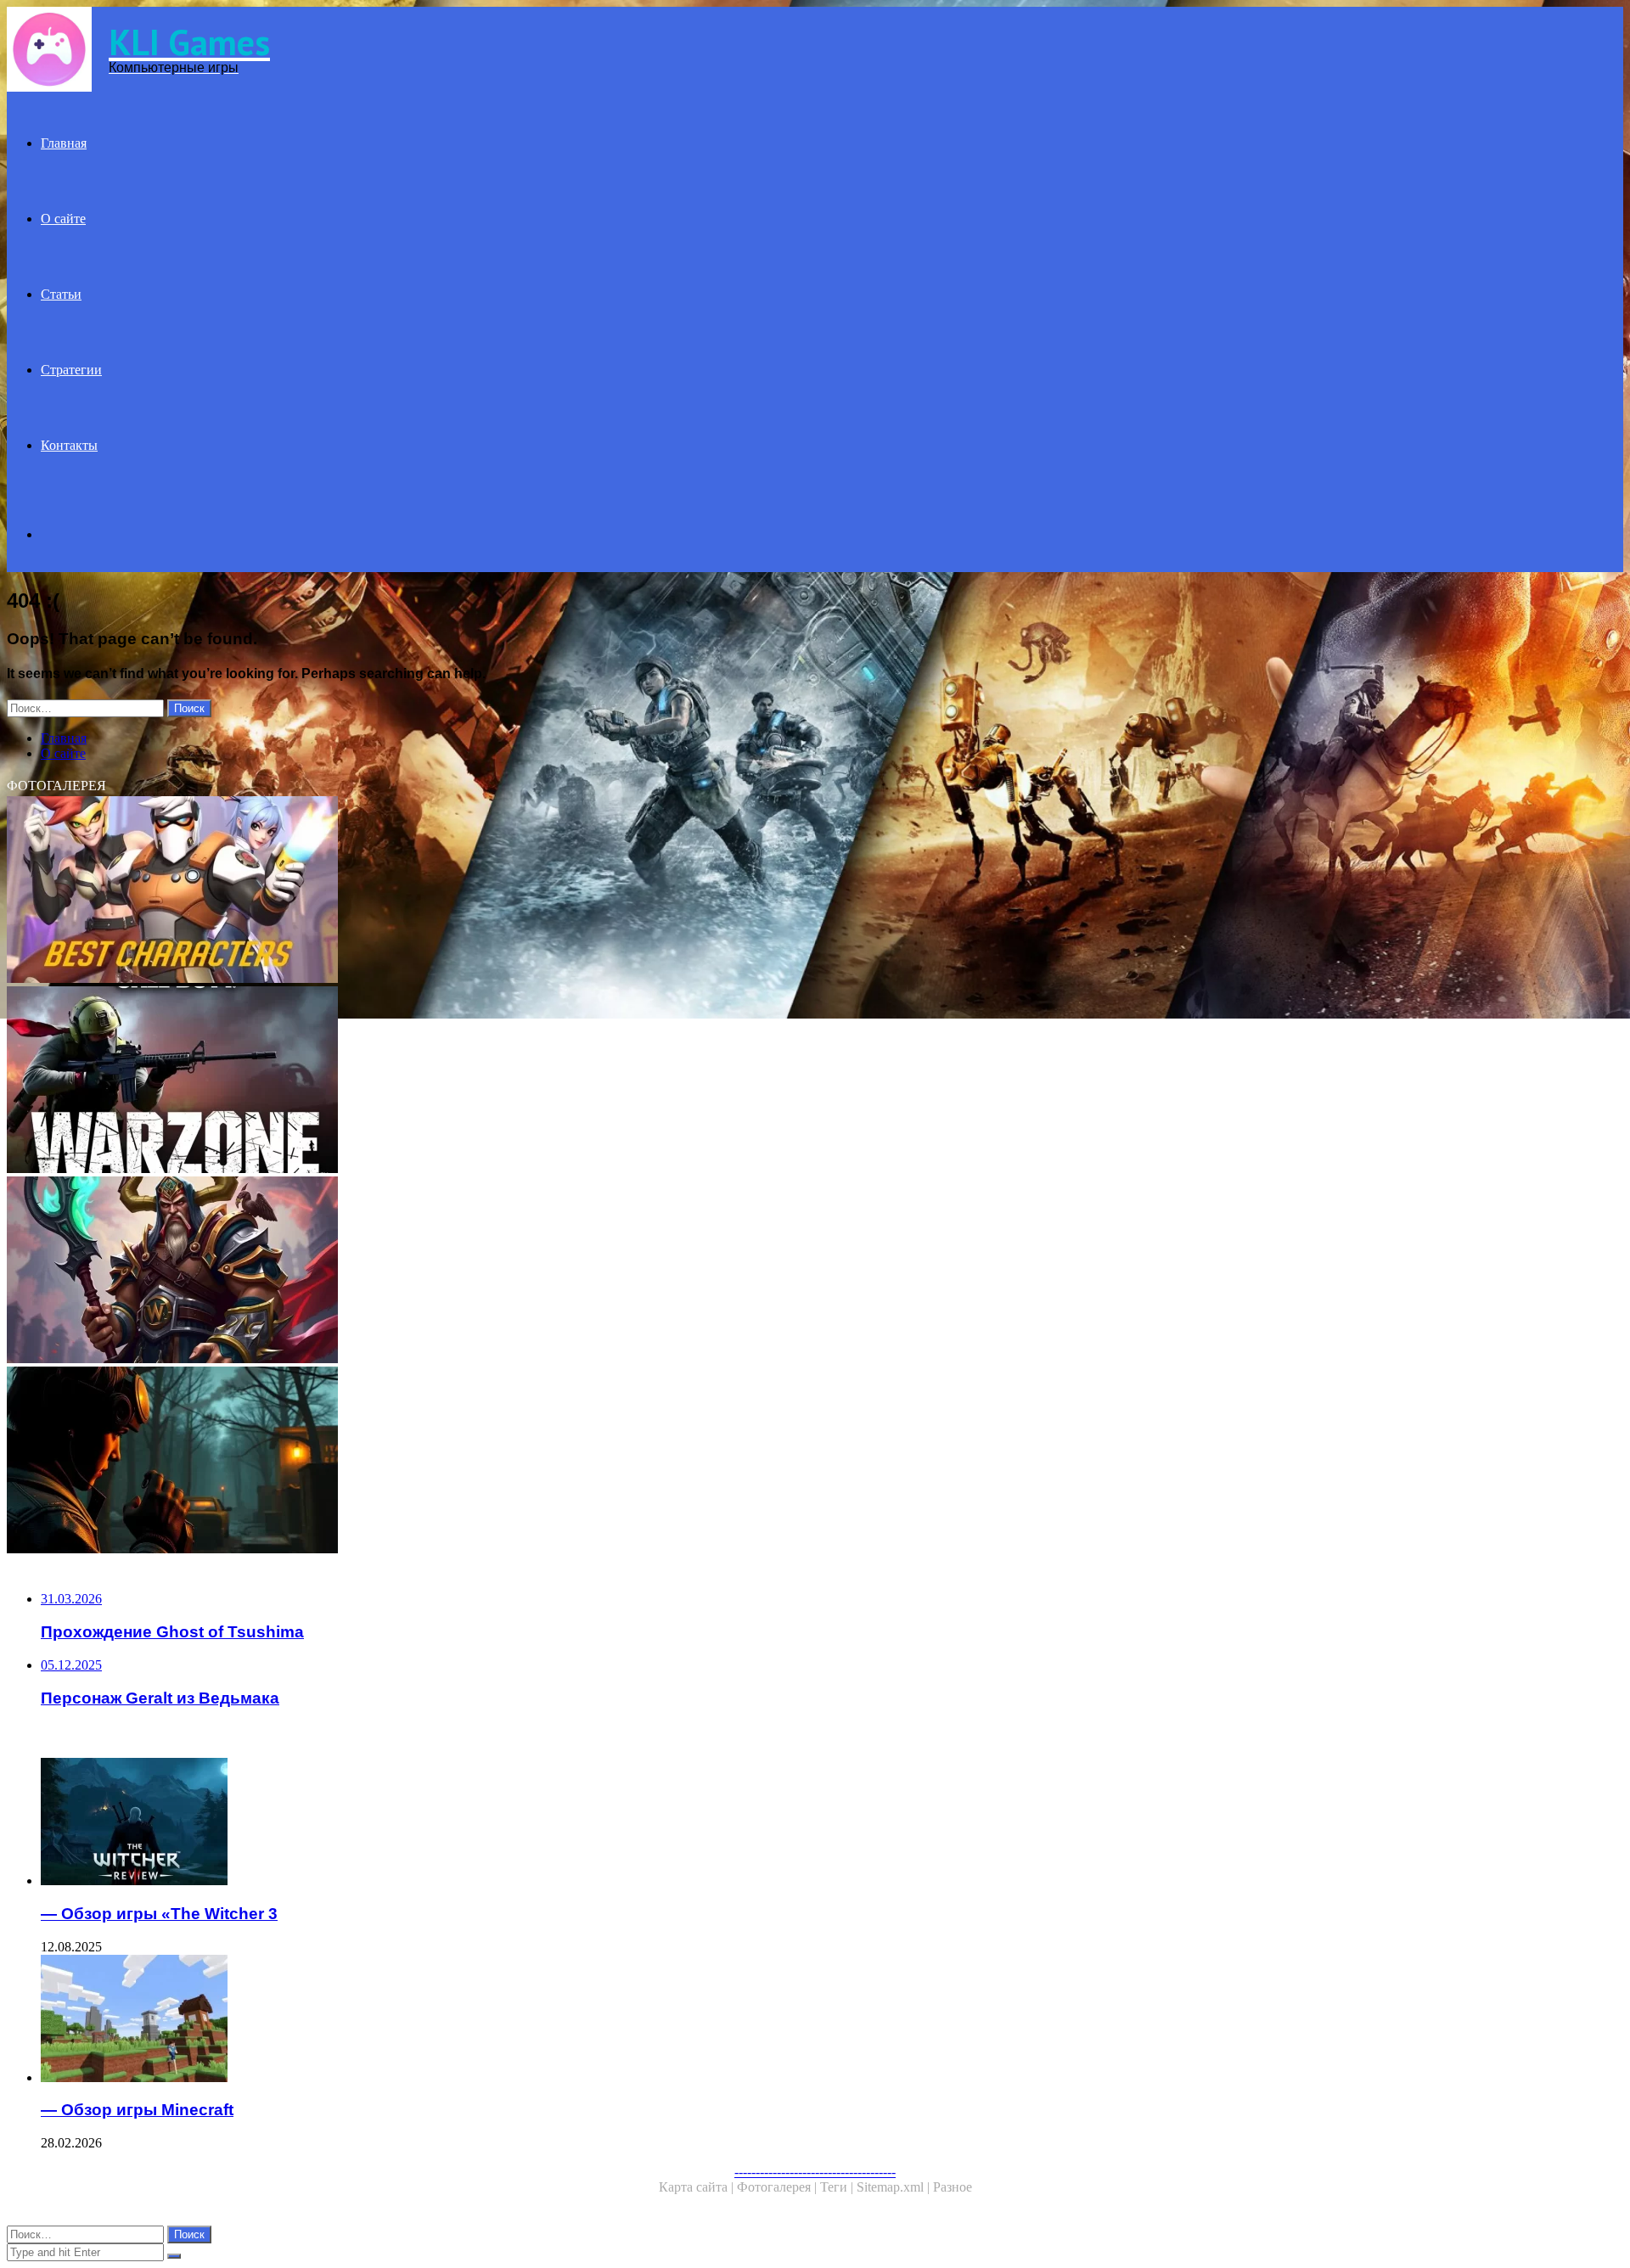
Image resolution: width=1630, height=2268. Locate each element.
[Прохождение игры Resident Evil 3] (516, 1462)
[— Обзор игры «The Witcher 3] (533, 1823)
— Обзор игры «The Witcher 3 (159, 1914)
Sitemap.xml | (895, 2187)
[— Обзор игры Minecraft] (533, 2020)
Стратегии (71, 370)
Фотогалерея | (778, 2187)
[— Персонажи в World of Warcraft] (516, 1272)
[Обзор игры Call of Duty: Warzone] (516, 1081)
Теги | (838, 2187)
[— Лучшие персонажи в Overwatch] (516, 891)
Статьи (61, 294)
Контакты (69, 445)
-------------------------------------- (815, 2172)
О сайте (63, 219)
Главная (64, 143)
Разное (953, 2187)
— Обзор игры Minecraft (137, 2110)
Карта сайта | (698, 2187)
